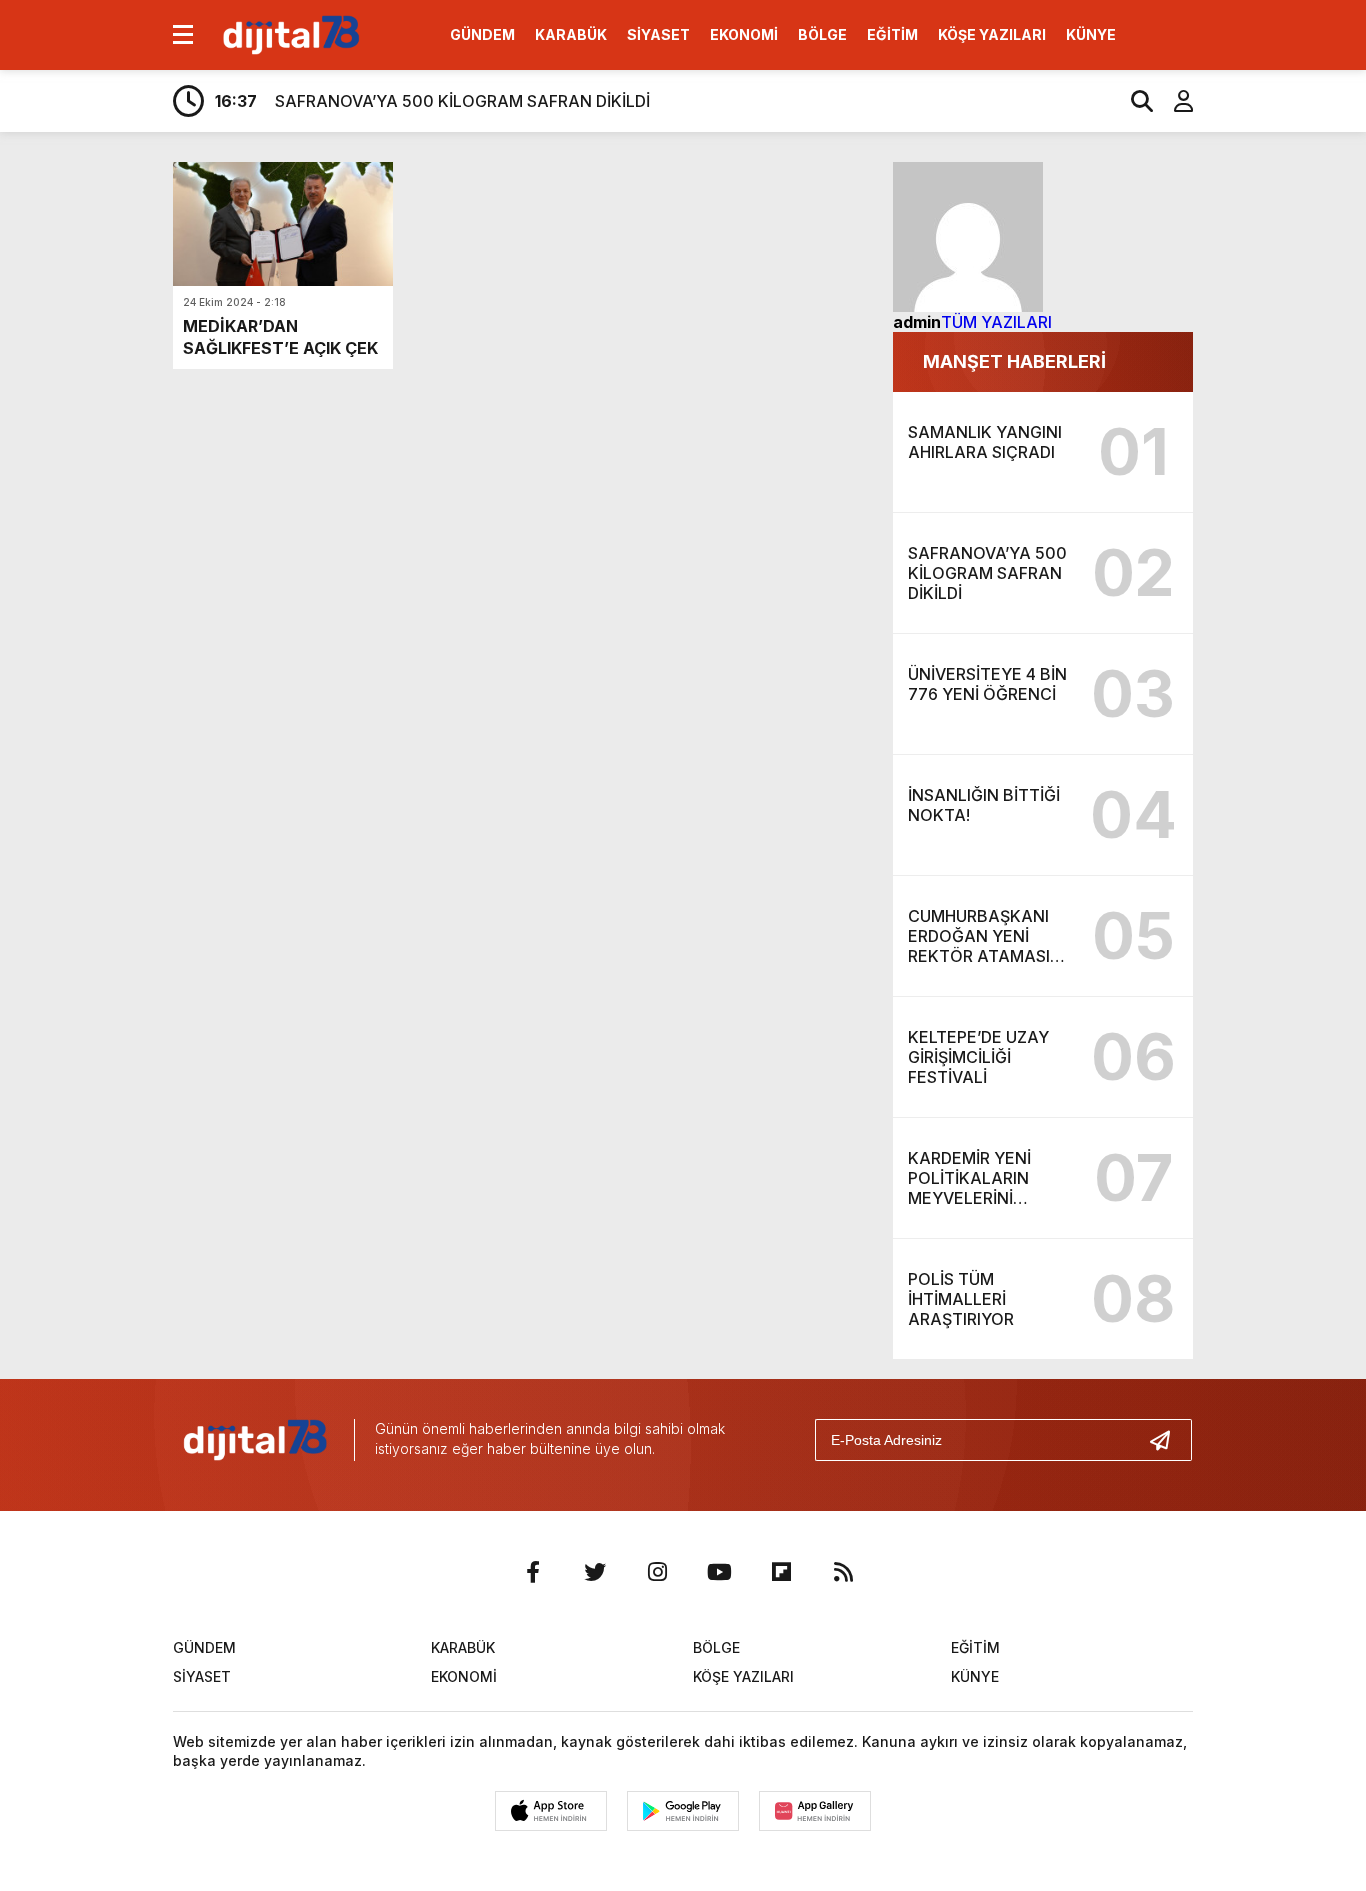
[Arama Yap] (1133, 101)
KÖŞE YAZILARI (992, 34)
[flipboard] (781, 1572)
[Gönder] (1168, 1440)
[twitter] (595, 1572)
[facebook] (533, 1572)
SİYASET (658, 34)
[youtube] (719, 1572)
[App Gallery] (815, 1811)
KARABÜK (571, 34)
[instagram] (657, 1572)
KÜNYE (1091, 34)
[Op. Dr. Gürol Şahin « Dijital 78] (289, 33)
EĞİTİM (892, 34)
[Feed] (843, 1572)
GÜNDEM (482, 34)
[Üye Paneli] (1173, 101)
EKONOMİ (744, 34)
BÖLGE (822, 34)
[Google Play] (683, 1811)
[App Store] (551, 1811)
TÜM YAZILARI (996, 322)
